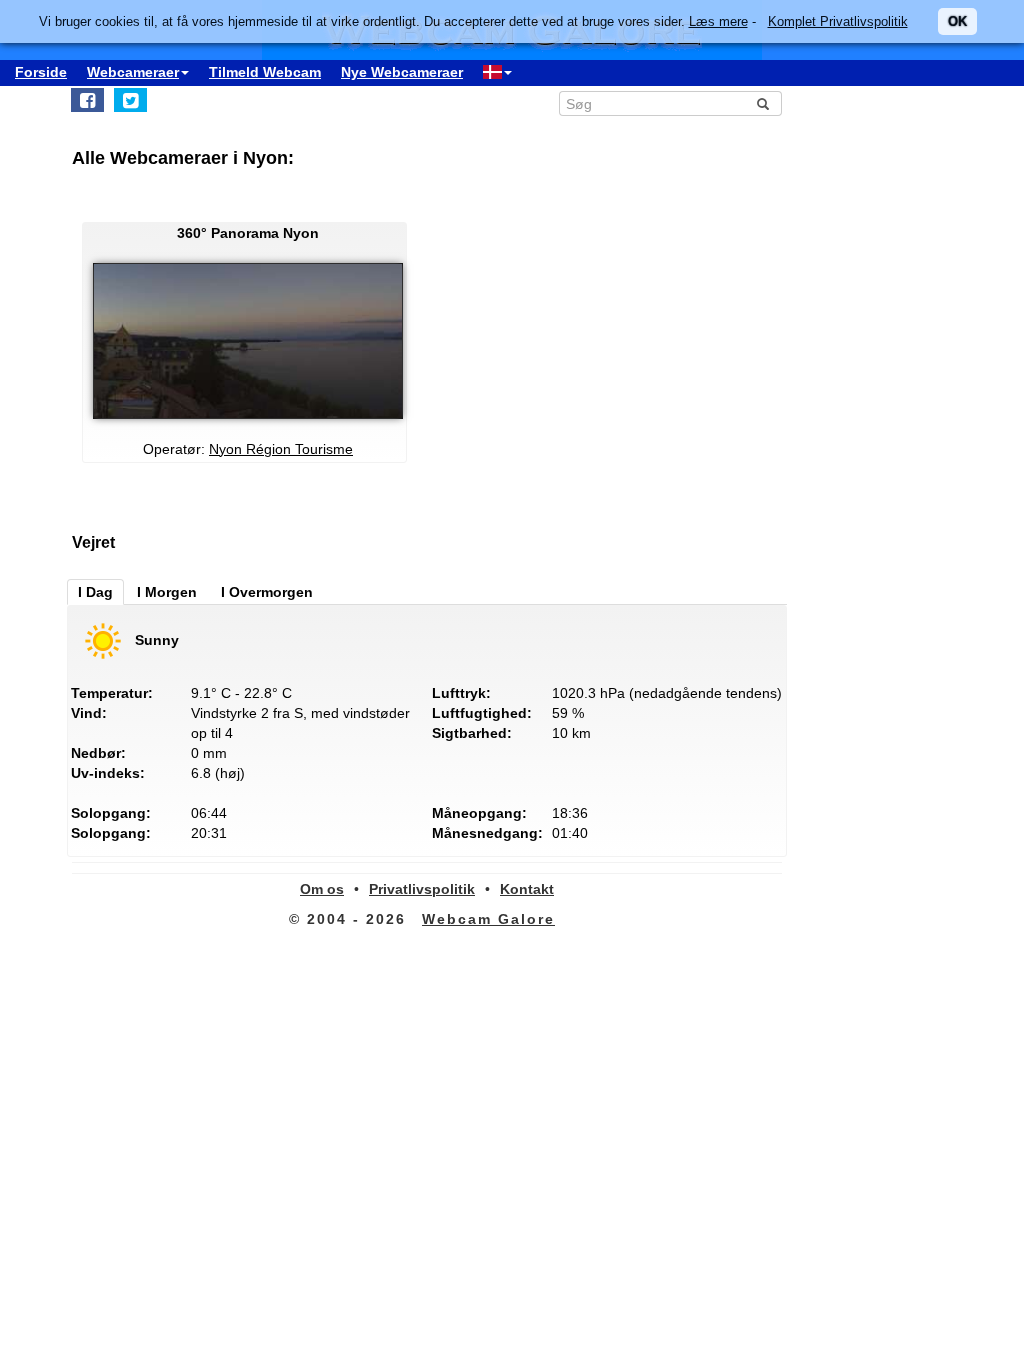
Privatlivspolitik (422, 889)
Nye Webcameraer (402, 72)
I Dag (95, 592)
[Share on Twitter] (130, 100)
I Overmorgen (267, 592)
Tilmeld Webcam (265, 72)
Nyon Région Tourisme (281, 449)
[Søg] (763, 104)
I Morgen (167, 592)
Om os (322, 889)
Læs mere (718, 21)
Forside (41, 72)
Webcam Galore (488, 919)
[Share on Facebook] (87, 100)
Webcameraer (133, 72)
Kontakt (527, 889)
